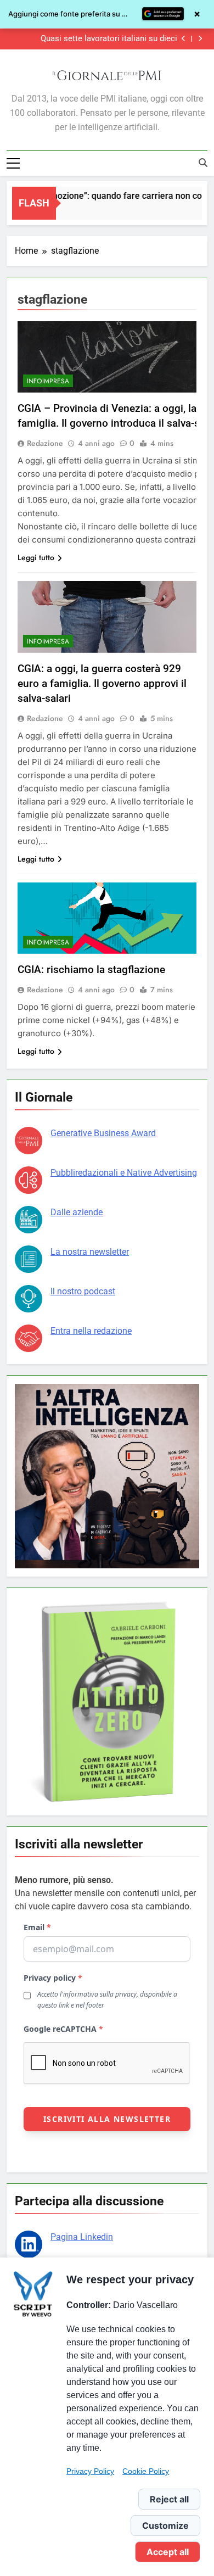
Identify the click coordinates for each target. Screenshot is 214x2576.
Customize (165, 2525)
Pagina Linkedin (82, 2237)
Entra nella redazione (91, 1331)
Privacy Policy (90, 2471)
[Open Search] (203, 163)
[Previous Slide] (184, 39)
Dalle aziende (77, 1212)
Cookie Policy (146, 2471)
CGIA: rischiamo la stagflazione (91, 970)
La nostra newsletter (90, 1252)
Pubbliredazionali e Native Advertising (124, 1173)
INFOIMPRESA (48, 381)
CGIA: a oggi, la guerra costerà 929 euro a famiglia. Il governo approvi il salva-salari (102, 683)
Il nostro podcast (83, 1291)
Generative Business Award (103, 1133)
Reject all (169, 2499)
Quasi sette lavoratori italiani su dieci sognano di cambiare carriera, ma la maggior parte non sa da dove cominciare (95, 39)
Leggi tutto (36, 557)
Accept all (168, 2552)
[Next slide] (200, 39)
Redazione (45, 443)
